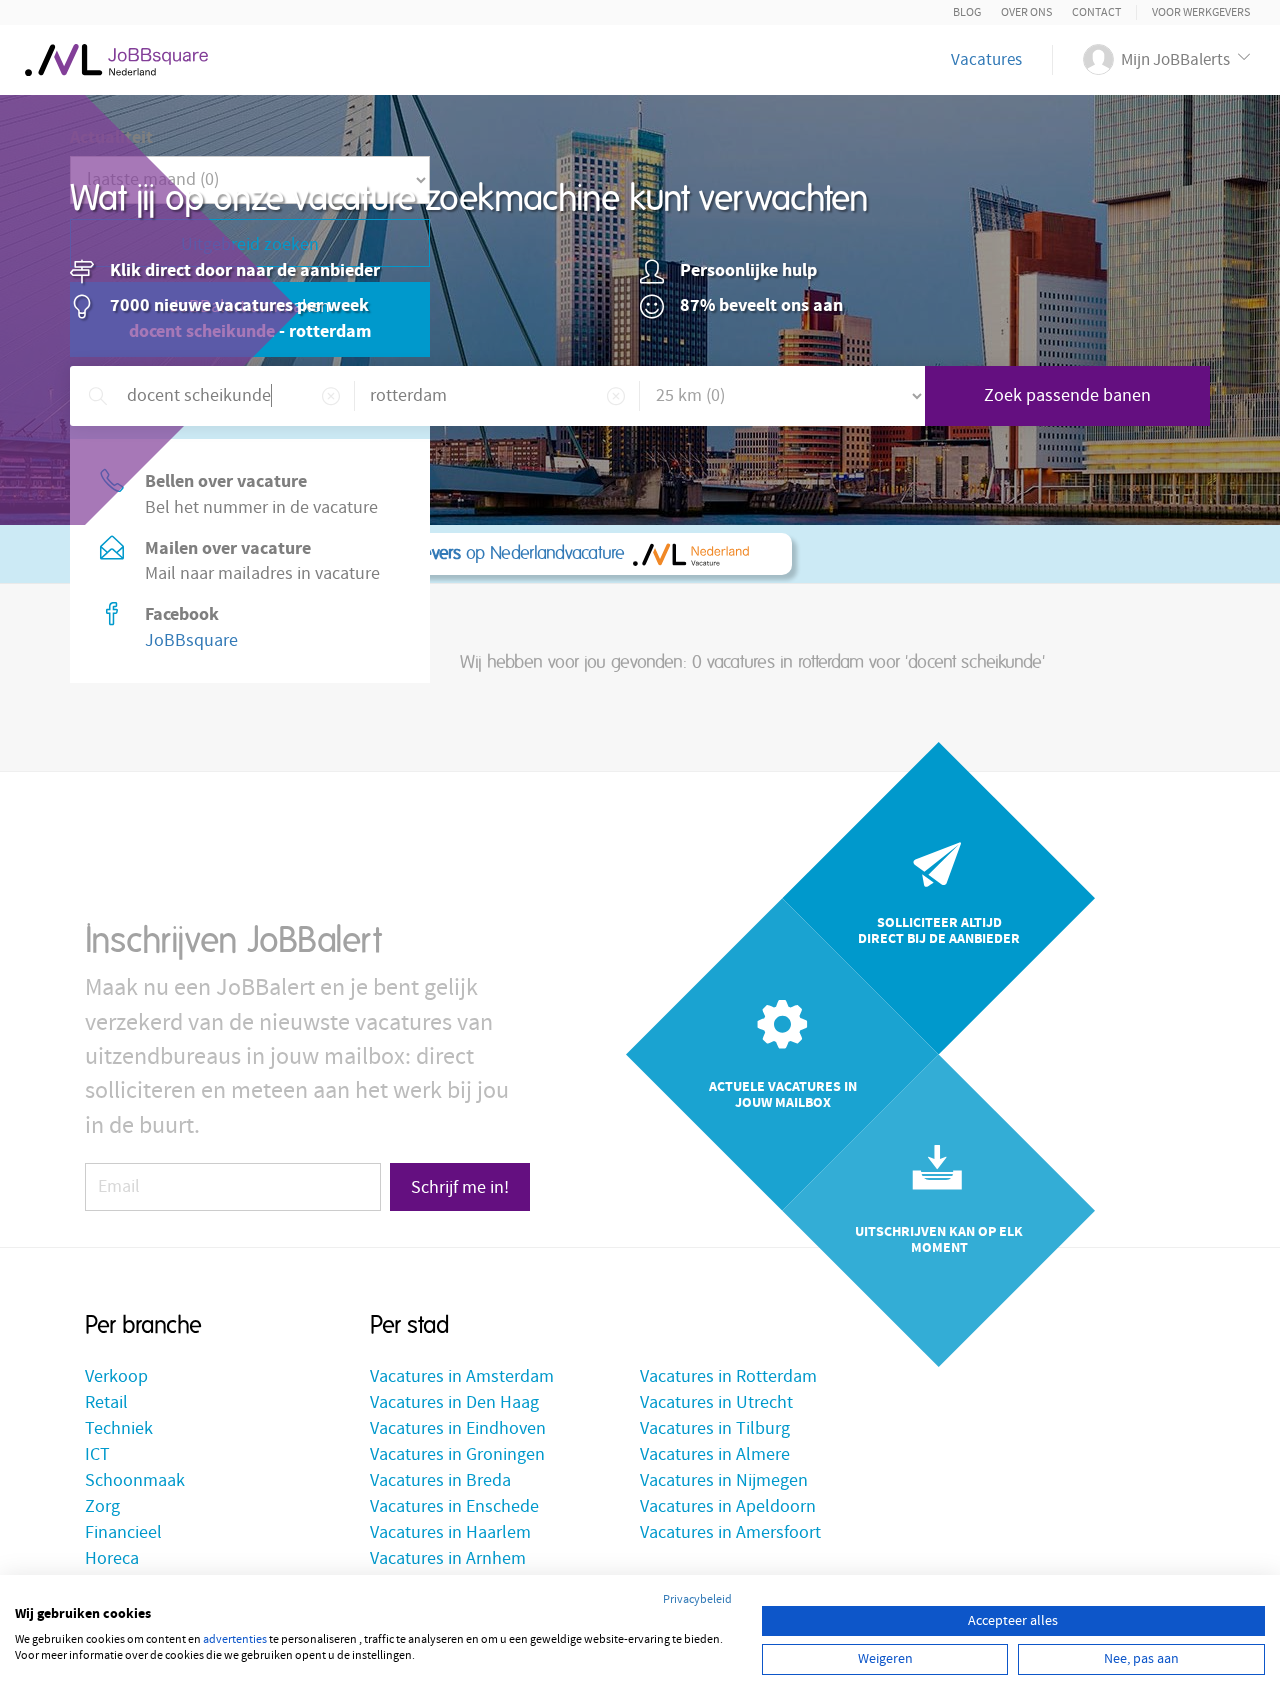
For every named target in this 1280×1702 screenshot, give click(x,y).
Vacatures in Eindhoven (458, 1428)
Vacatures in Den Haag (454, 1402)
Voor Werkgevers (1201, 12)
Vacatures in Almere (715, 1454)
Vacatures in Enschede (454, 1506)
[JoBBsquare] (116, 55)
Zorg (102, 1506)
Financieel (123, 1532)
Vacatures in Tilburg (715, 1428)
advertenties (235, 1639)
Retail (106, 1402)
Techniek (119, 1428)
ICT (97, 1454)
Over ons (1026, 12)
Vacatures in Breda (440, 1480)
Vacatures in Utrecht (716, 1402)
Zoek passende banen (1067, 395)
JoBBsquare (191, 640)
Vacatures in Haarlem (450, 1532)
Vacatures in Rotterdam (728, 1376)
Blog (967, 12)
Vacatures (986, 60)
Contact (1096, 12)
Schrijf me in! (460, 1187)
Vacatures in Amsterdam (462, 1376)
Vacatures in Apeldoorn (728, 1506)
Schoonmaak (135, 1480)
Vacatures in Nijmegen (724, 1480)
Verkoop (116, 1376)
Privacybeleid (697, 1599)
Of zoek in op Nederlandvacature (369, 554)
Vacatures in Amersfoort (730, 1532)
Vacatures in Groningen (457, 1454)
